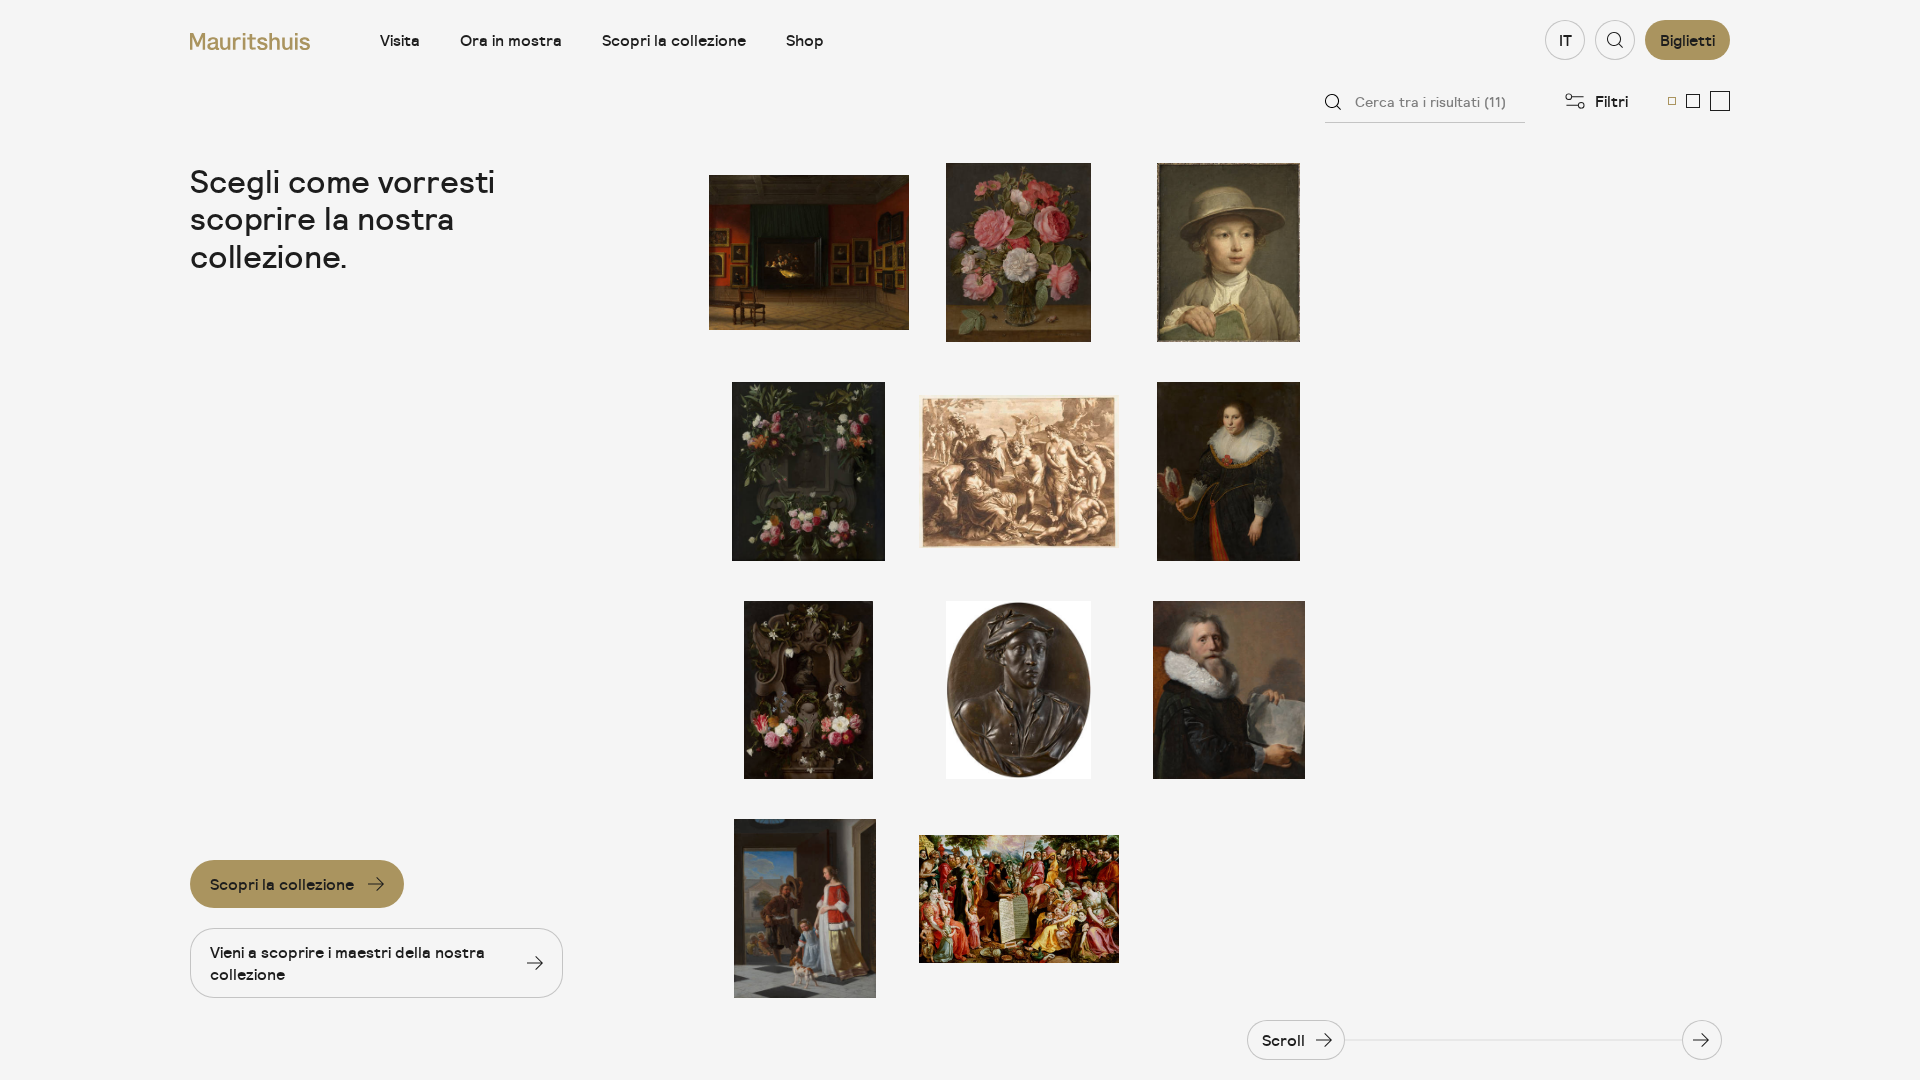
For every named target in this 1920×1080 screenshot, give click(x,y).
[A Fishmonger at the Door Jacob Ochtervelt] (809, 908)
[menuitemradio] (1672, 101)
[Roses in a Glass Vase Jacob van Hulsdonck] (1019, 252)
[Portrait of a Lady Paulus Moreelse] (1229, 471)
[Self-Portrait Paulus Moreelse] (1229, 690)
